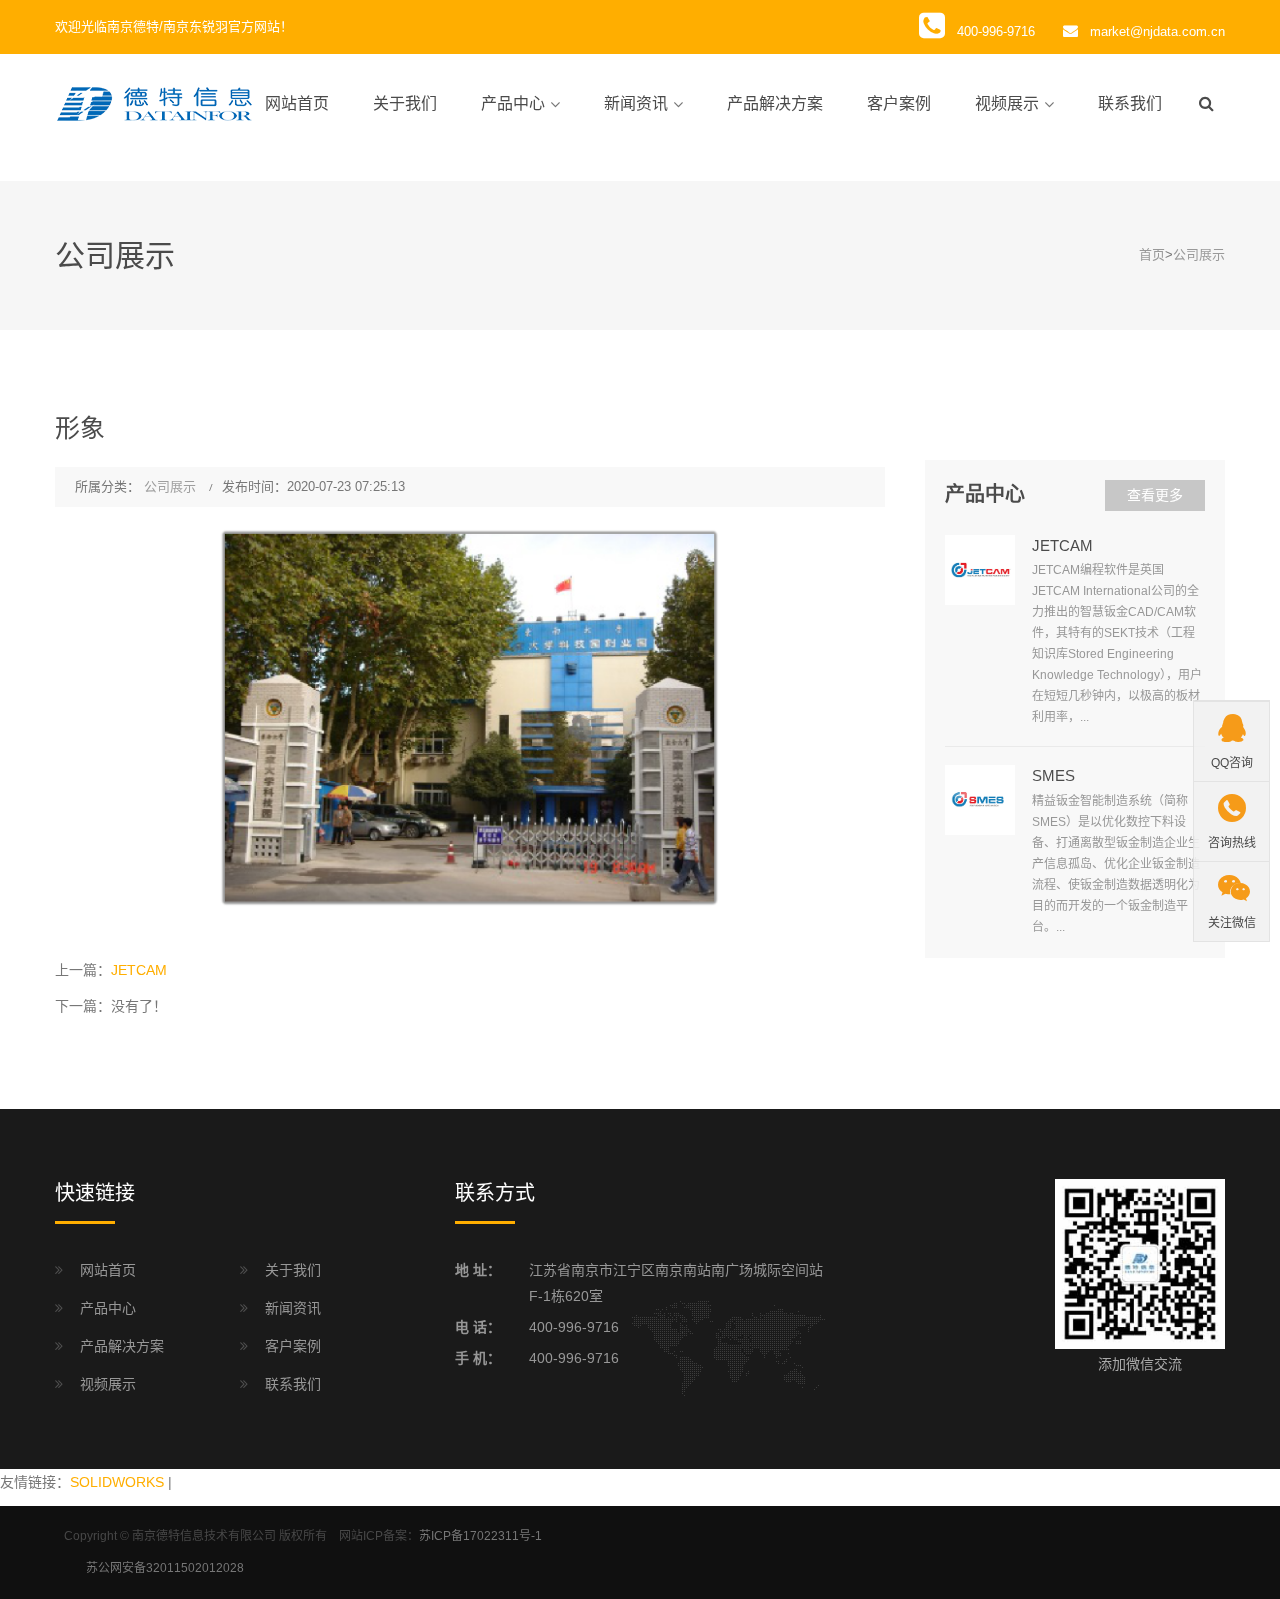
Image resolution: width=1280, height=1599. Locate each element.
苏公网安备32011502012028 (165, 1568)
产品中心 (513, 103)
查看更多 (1155, 495)
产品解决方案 (775, 103)
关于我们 (405, 103)
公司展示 (1199, 254)
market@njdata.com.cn (1157, 31)
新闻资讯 (636, 103)
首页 (1152, 254)
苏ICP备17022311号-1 (480, 1536)
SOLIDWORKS (117, 1482)
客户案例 (899, 103)
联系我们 (1130, 103)
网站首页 (297, 103)
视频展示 (1007, 103)
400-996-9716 (574, 1327)
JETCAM (139, 970)
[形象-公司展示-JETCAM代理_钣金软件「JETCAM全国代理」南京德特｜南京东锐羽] (155, 103)
